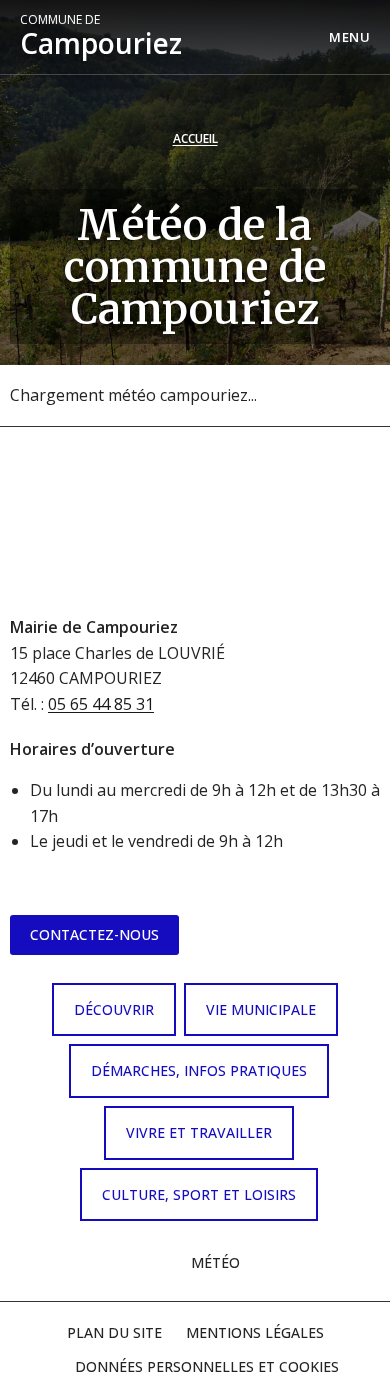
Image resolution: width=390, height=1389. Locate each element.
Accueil (195, 138)
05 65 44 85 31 (101, 704)
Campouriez (101, 37)
